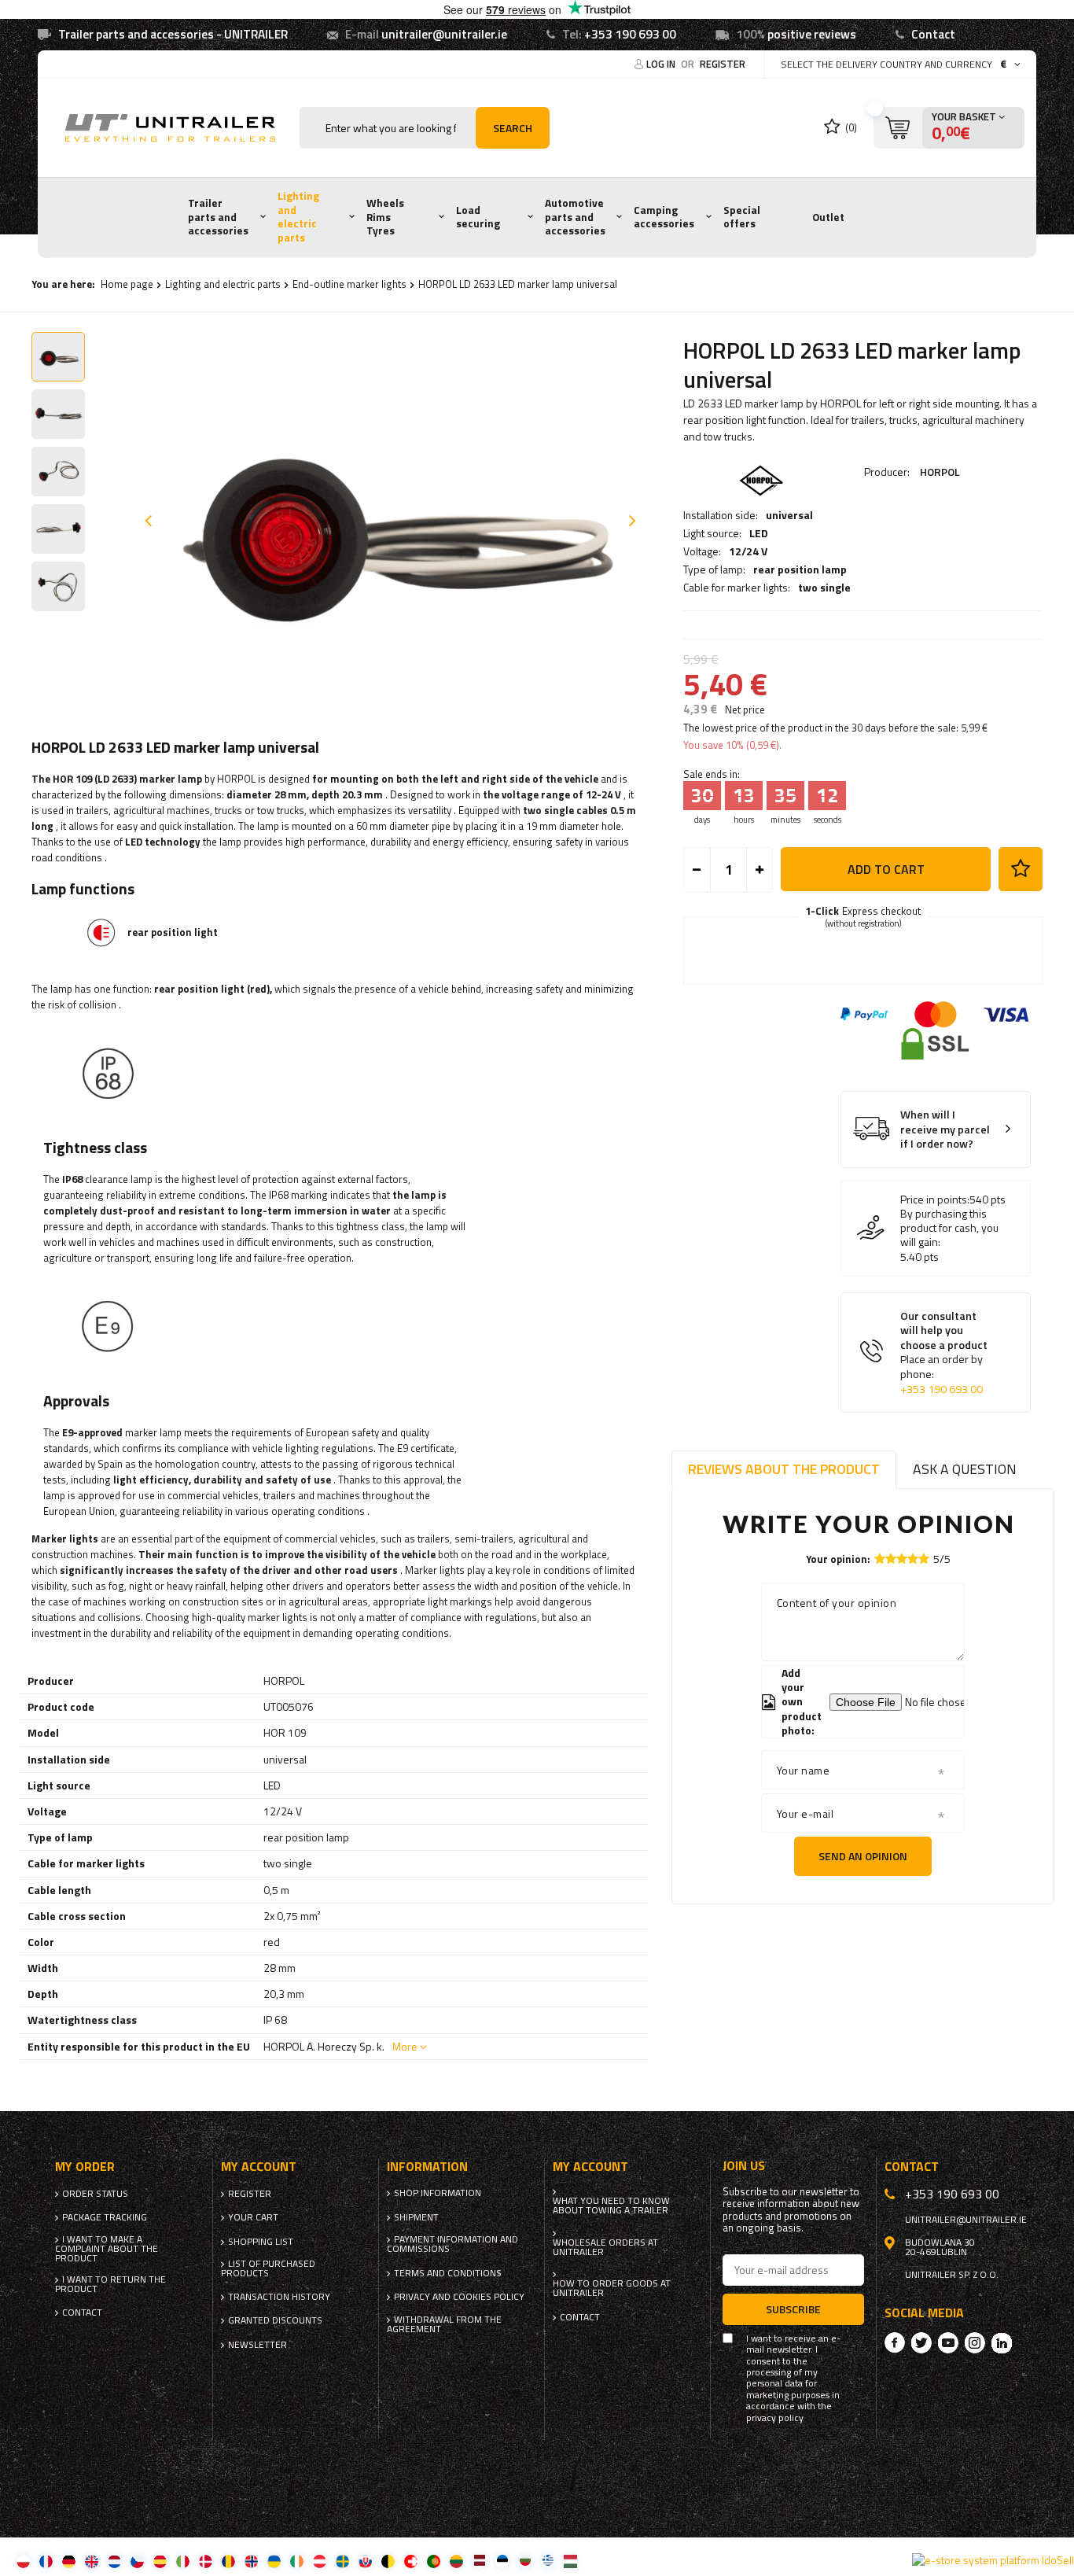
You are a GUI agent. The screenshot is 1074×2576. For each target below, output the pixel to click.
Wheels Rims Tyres (385, 217)
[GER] (69, 2561)
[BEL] (388, 2561)
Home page (127, 284)
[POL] (23, 2561)
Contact (933, 34)
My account (259, 2167)
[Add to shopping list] (1021, 869)
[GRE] (548, 2561)
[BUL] (525, 2561)
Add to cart (886, 869)
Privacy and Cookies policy (459, 2297)
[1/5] (880, 1559)
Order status (95, 2194)
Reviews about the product (784, 1469)
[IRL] (297, 2561)
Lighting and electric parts (298, 217)
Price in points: (935, 1200)
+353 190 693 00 (630, 34)
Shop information (438, 2193)
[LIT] (456, 2561)
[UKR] (274, 2561)
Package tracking (105, 2217)
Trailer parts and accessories (218, 217)
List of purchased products (268, 2268)
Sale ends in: (712, 774)
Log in (662, 64)
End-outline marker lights (349, 284)
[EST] (502, 2561)
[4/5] (913, 1559)
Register (723, 64)
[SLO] (365, 2561)
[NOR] (251, 2561)
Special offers (742, 217)
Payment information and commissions (452, 2244)
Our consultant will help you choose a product (944, 1352)
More (405, 2046)
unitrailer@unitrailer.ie (444, 34)
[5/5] (924, 1559)
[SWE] (342, 2561)
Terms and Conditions (448, 2273)
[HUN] (570, 2561)
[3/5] (902, 1559)
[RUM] (228, 2561)
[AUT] (320, 2561)
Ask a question (965, 1469)
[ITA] (183, 2561)
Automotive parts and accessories (575, 217)
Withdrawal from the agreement (444, 2324)
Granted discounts (275, 2320)
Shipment (416, 2217)
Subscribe (793, 2309)
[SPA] (160, 2561)
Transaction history (279, 2297)
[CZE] (137, 2561)
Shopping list (261, 2242)
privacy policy (775, 2418)
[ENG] (92, 2561)
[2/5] (891, 1559)
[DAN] (206, 2561)
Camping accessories (664, 217)
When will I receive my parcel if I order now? (945, 1130)
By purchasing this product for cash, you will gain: (949, 1228)
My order (85, 2167)
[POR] (434, 2561)
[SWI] (411, 2561)
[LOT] (479, 2561)
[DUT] (114, 2561)
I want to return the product (110, 2284)
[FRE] (46, 2561)
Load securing (478, 217)
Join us (744, 2166)
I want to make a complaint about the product (107, 2249)
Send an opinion (863, 1856)
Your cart (253, 2217)
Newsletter (257, 2345)
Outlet (828, 217)
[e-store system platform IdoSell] (993, 2560)
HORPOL (940, 472)
